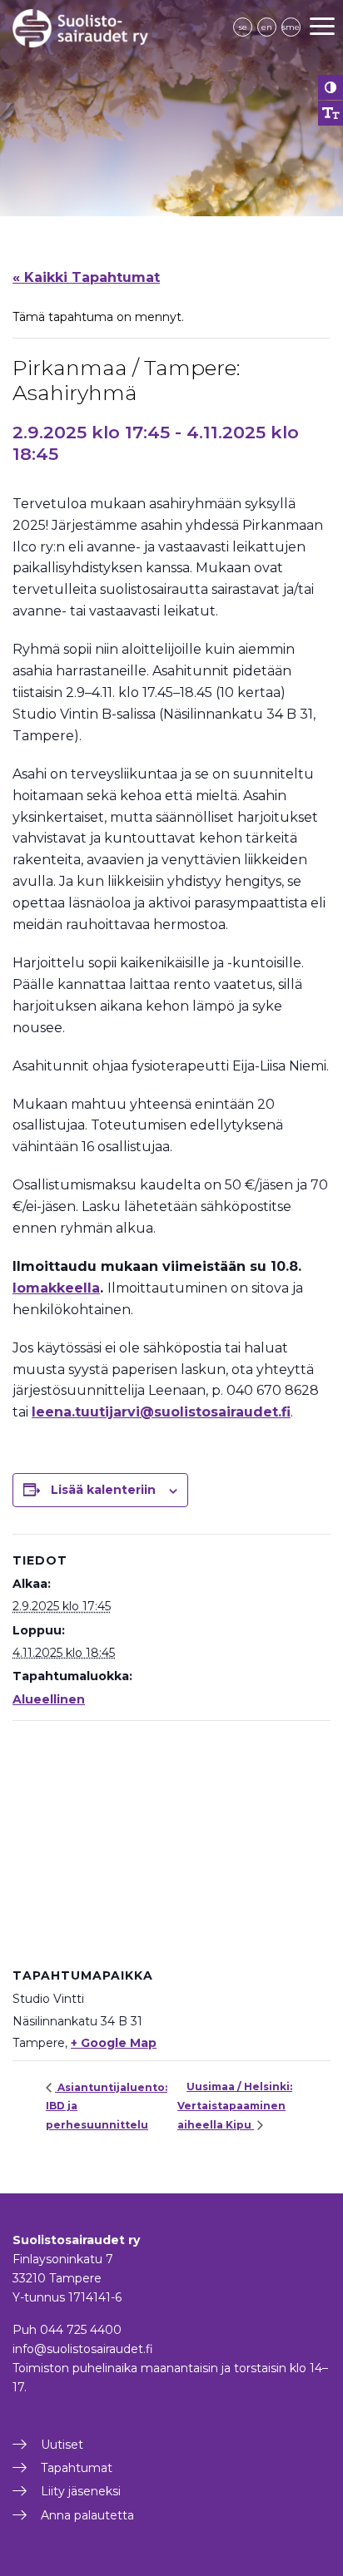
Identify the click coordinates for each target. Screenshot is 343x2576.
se (243, 27)
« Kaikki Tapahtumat (86, 277)
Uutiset (62, 2445)
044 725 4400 (81, 2330)
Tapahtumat (77, 2468)
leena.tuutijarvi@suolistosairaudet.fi (161, 1412)
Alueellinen (49, 1699)
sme (291, 27)
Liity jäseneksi (81, 2491)
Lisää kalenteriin (103, 1490)
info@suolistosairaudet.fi (83, 2349)
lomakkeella (56, 1288)
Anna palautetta (87, 2515)
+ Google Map (114, 2043)
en (267, 27)
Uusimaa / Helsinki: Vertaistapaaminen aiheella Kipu (235, 2105)
